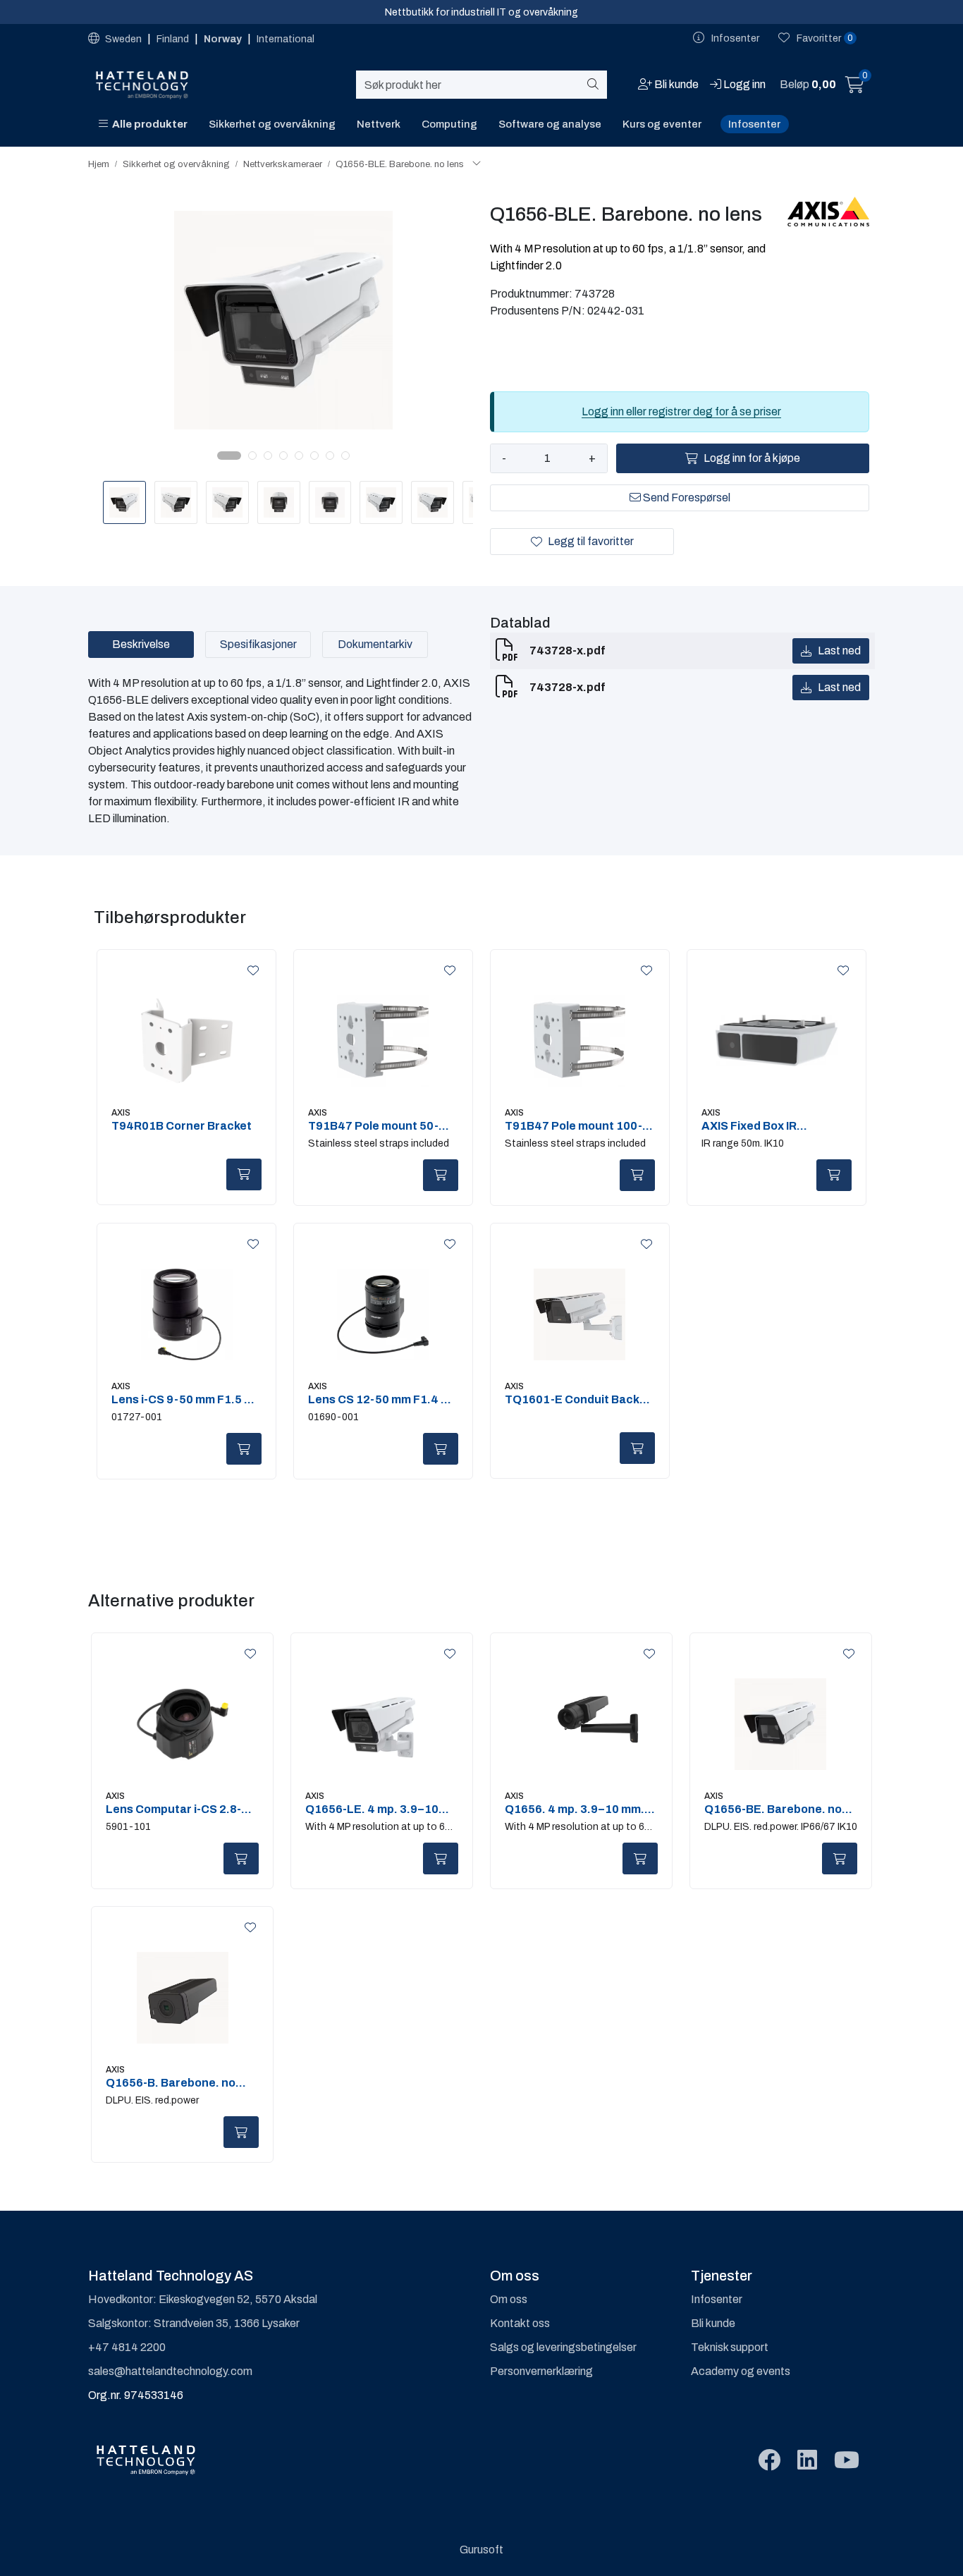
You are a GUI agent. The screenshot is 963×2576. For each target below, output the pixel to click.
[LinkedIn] (807, 2461)
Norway (224, 39)
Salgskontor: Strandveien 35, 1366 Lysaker (194, 2323)
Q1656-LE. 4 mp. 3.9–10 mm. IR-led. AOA (372, 1809)
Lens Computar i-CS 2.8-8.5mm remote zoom (173, 1809)
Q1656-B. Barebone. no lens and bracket (171, 2083)
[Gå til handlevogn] (855, 87)
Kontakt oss (520, 2323)
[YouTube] (847, 2461)
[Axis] (829, 212)
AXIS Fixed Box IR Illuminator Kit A (749, 1126)
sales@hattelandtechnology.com (170, 2371)
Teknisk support (730, 2347)
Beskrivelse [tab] (141, 644)
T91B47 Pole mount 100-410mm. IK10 (573, 1126)
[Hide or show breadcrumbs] (477, 164)
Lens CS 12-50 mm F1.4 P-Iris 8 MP (380, 1400)
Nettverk (379, 124)
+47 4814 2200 (127, 2347)
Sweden (123, 39)
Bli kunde (713, 2323)
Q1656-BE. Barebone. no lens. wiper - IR (773, 1809)
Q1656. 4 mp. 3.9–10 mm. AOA (575, 1809)
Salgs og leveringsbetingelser (563, 2347)
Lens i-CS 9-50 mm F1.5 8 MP (181, 1400)
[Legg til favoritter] (250, 971)
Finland (174, 39)
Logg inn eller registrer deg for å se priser (681, 411)
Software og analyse (550, 124)
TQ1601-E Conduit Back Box (572, 1400)
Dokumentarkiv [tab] (375, 644)
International (286, 39)
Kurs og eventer (662, 124)
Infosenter (754, 124)
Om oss (509, 2299)
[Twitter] (769, 2461)
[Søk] (595, 85)
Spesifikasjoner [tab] (258, 644)
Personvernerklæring (541, 2371)
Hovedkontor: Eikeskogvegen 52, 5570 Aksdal (203, 2299)
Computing (449, 124)
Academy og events (741, 2371)
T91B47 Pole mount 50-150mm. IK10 (373, 1126)
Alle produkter (148, 124)
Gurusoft (481, 2550)
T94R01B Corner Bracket (182, 1126)
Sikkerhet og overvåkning (272, 124)
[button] (229, 456)
